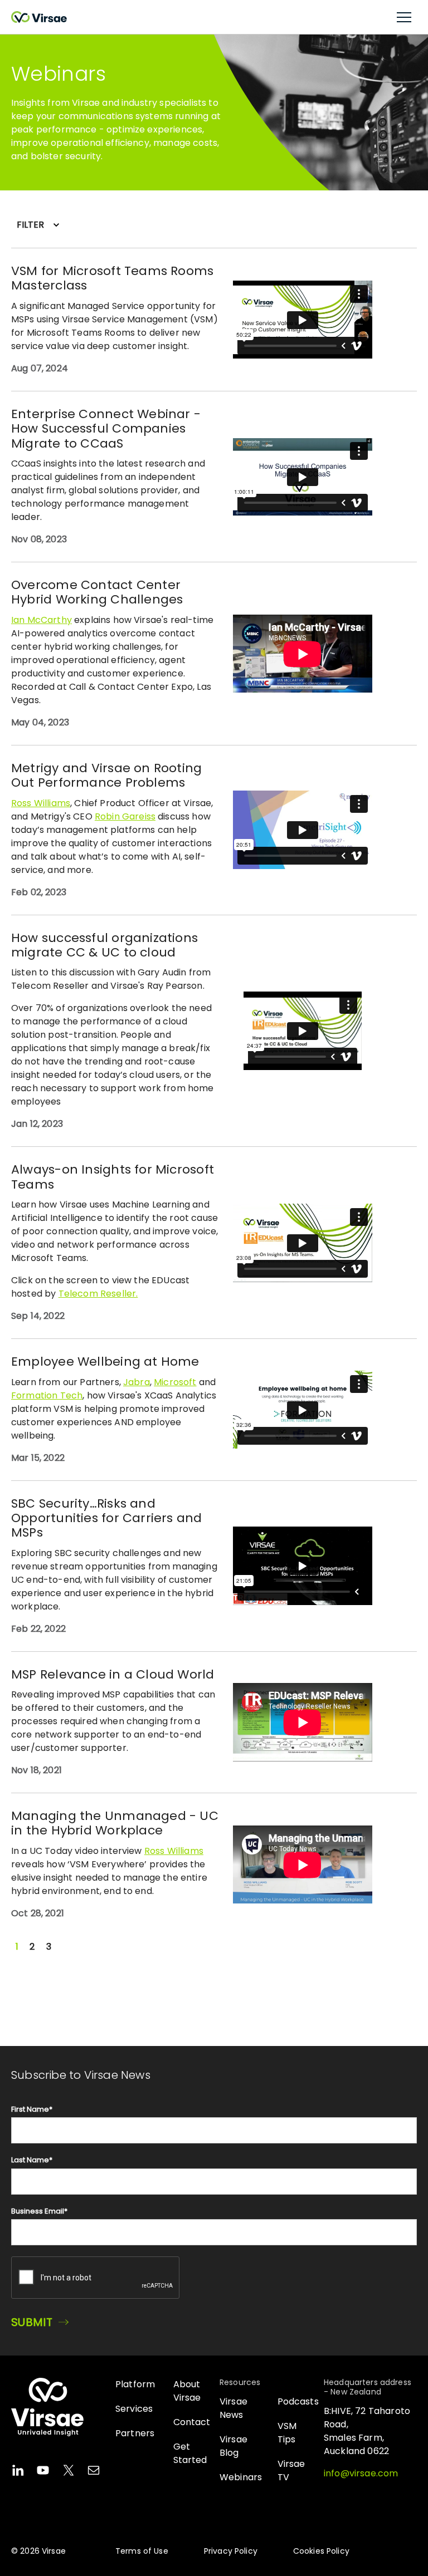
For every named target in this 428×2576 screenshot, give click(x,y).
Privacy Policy (231, 2551)
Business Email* (39, 2211)
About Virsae (187, 2391)
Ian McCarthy (42, 620)
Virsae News (234, 2408)
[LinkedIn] (18, 2472)
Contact (192, 2422)
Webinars (241, 2477)
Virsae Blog (234, 2446)
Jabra (137, 1382)
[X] (69, 2472)
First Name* (32, 2109)
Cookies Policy (321, 2551)
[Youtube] (43, 2472)
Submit (32, 2322)
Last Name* (32, 2160)
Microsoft (175, 1382)
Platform (135, 2384)
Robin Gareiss (125, 816)
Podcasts (298, 2401)
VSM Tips (287, 2433)
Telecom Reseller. (98, 1294)
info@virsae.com (361, 2473)
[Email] (94, 2472)
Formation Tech (47, 1395)
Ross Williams (41, 803)
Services (134, 2409)
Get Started (190, 2453)
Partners (135, 2433)
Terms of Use (142, 2551)
